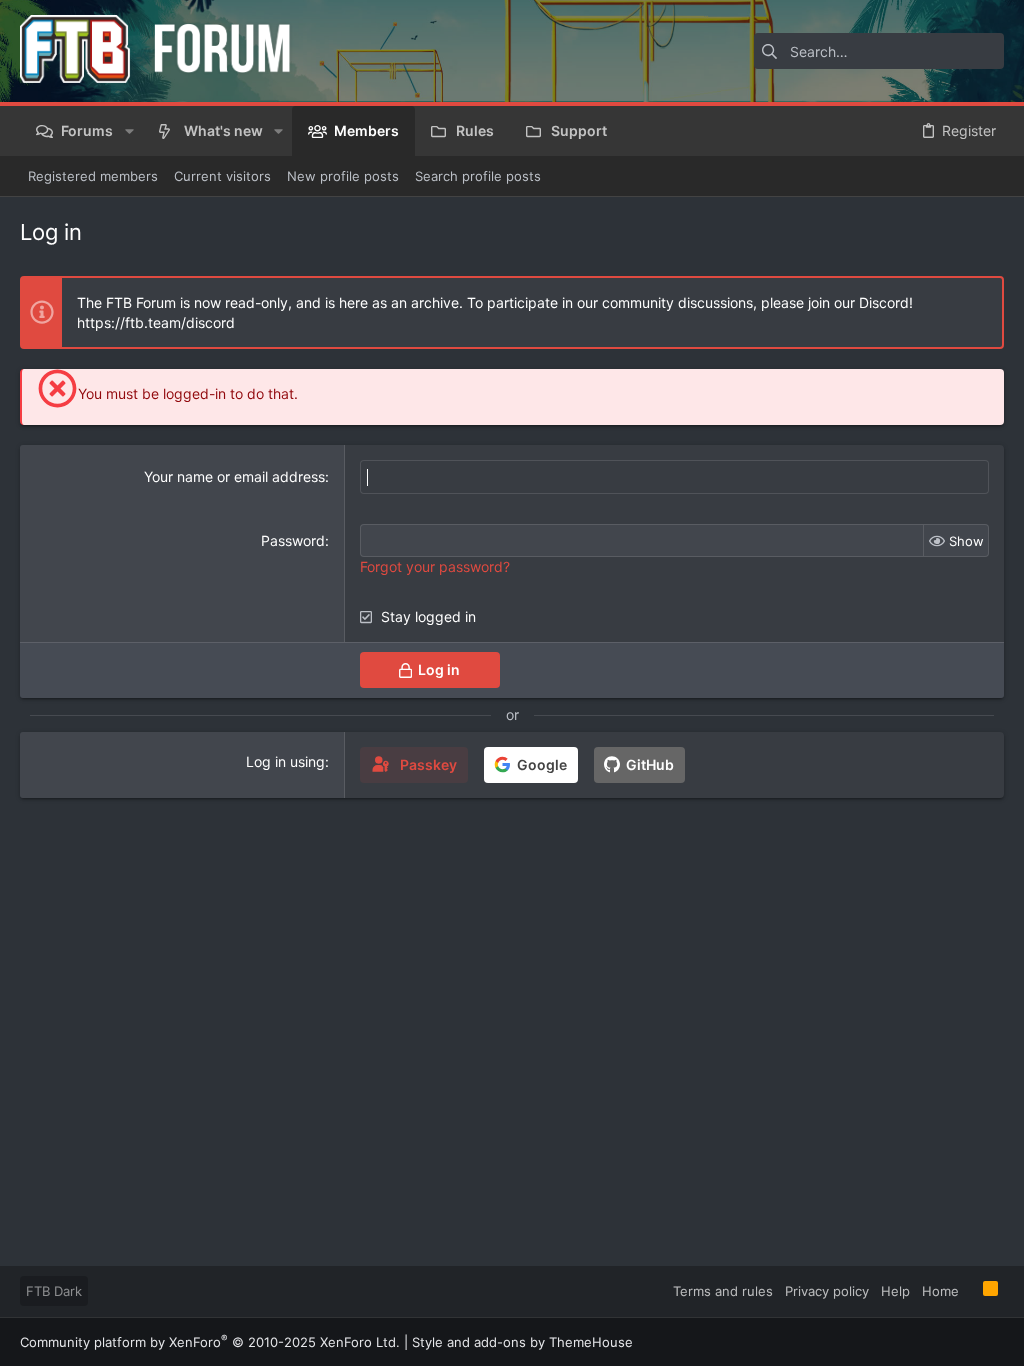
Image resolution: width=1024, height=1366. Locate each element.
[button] (128, 131)
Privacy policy (827, 1291)
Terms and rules (723, 1291)
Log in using (285, 761)
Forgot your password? (435, 566)
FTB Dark (54, 1291)
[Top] (971, 1290)
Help (895, 1291)
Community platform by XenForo (210, 1342)
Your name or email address (234, 476)
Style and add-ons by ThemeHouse (522, 1342)
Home (940, 1291)
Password (293, 540)
